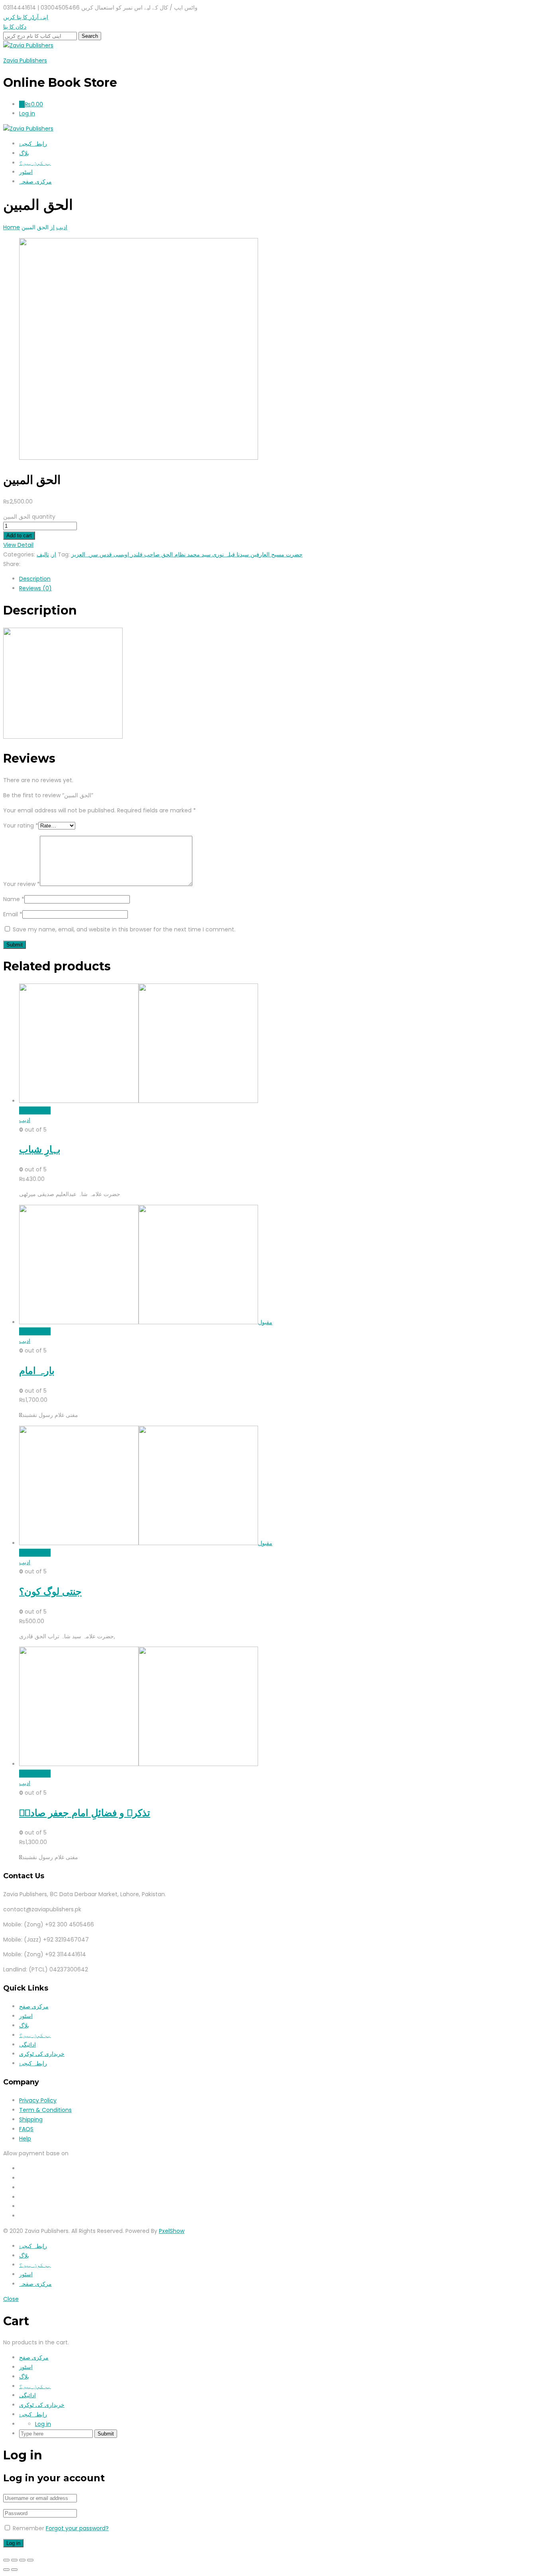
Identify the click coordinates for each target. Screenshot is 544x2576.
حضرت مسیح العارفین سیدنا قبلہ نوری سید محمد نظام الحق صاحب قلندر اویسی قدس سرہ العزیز (187, 554)
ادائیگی (27, 2045)
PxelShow (172, 2231)
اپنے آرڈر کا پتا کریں (26, 17)
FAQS (26, 2129)
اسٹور (26, 172)
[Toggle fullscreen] (22, 2560)
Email (13, 914)
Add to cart (19, 536)
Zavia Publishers (25, 60)
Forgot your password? (77, 2528)
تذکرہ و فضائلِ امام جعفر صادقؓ (85, 1813)
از (54, 554)
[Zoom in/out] (30, 2560)
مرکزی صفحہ (35, 181)
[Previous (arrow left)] (6, 2570)
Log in (43, 2424)
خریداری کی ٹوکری (42, 2054)
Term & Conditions (45, 2110)
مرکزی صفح (34, 2006)
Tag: (64, 554)
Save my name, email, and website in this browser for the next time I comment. (124, 929)
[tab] (280, 579)
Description (35, 579)
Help (25, 2139)
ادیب (25, 1120)
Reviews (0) (35, 588)
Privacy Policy (38, 2100)
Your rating (21, 825)
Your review (22, 884)
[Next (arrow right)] (14, 2570)
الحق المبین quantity (29, 517)
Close (11, 2299)
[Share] (14, 2560)
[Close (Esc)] (6, 2560)
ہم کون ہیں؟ (35, 163)
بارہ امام (37, 1371)
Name (14, 899)
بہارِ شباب (40, 1149)
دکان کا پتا (15, 27)
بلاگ (24, 153)
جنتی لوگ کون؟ (50, 1591)
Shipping (31, 2119)
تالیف (43, 554)
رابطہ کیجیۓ (33, 144)
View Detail (18, 545)
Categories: (19, 554)
